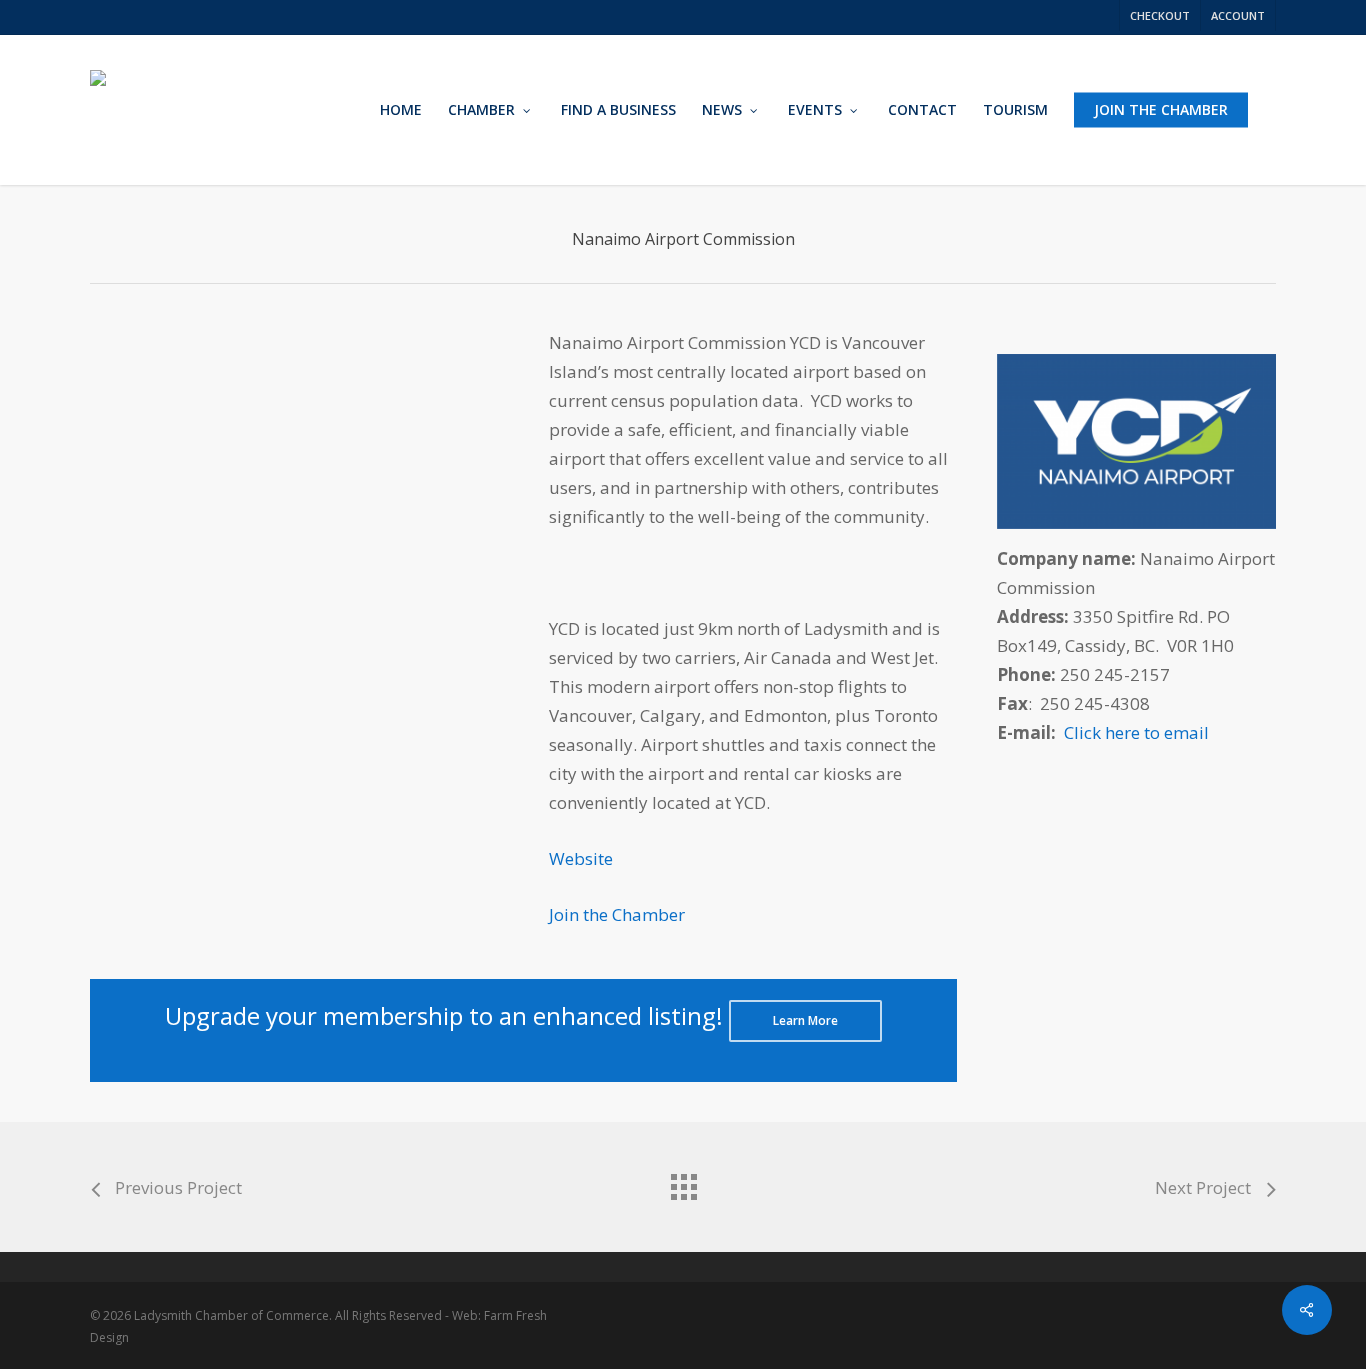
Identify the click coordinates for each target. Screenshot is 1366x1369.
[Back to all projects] (683, 1182)
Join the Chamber (617, 914)
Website (581, 858)
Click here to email (1136, 732)
